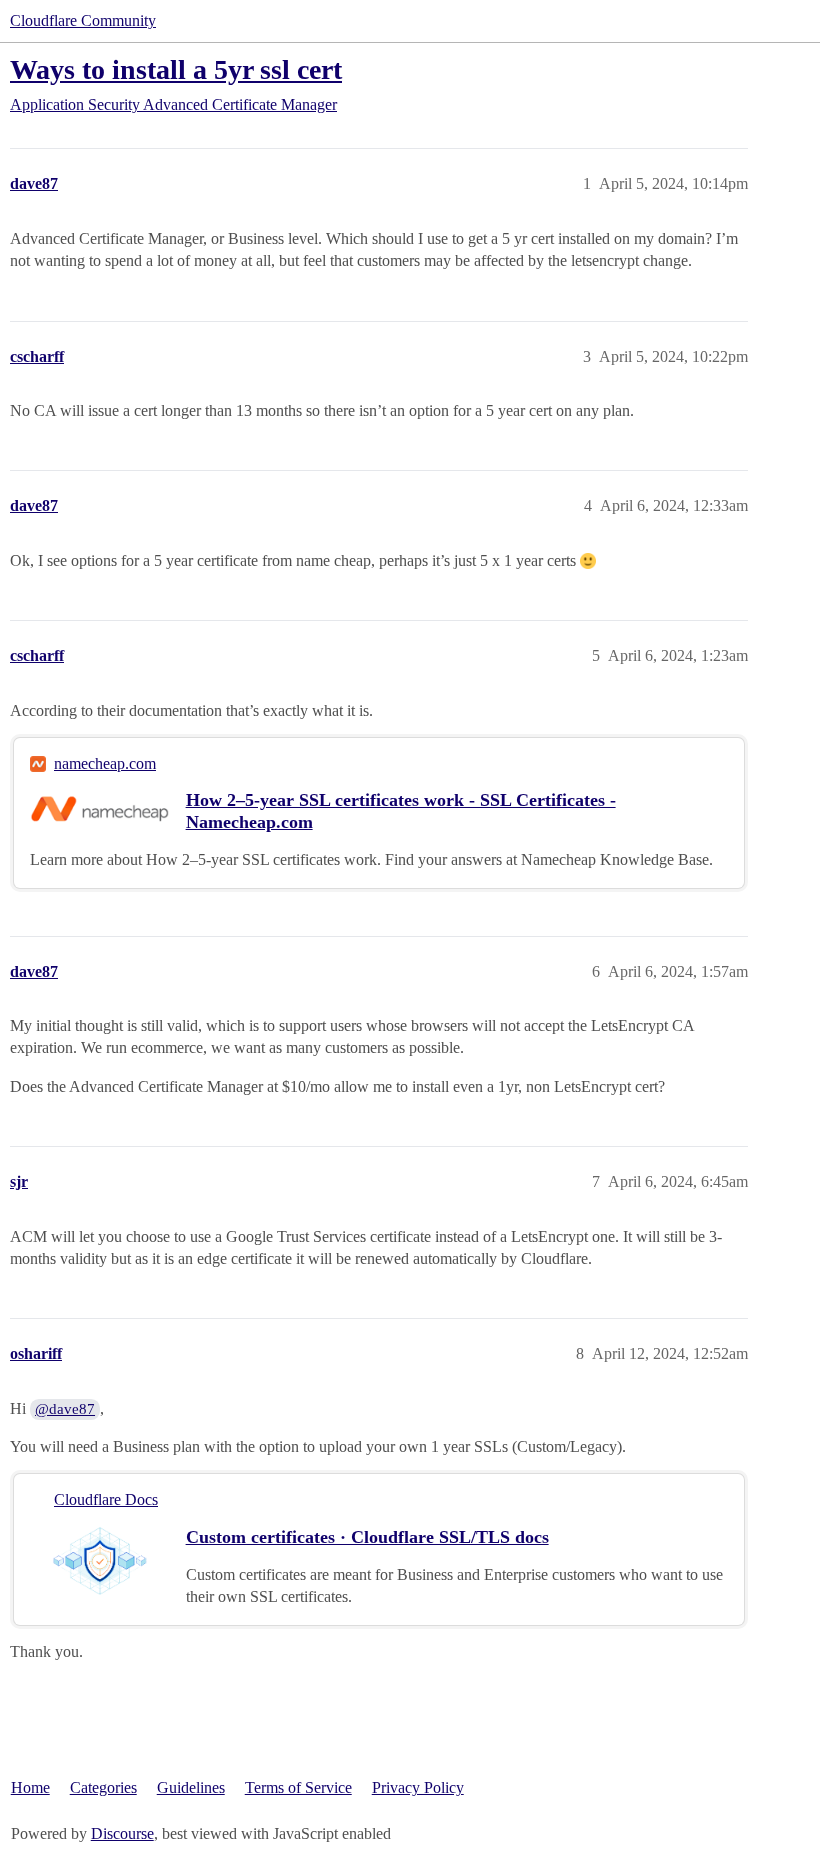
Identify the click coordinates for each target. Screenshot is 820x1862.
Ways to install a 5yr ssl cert (176, 69)
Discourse (122, 1833)
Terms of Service (298, 1787)
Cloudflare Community (83, 20)
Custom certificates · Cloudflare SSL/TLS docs (367, 1537)
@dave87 (65, 1409)
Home (30, 1787)
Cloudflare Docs (106, 1499)
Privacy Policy (418, 1787)
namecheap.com (105, 763)
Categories (103, 1787)
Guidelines (191, 1787)
